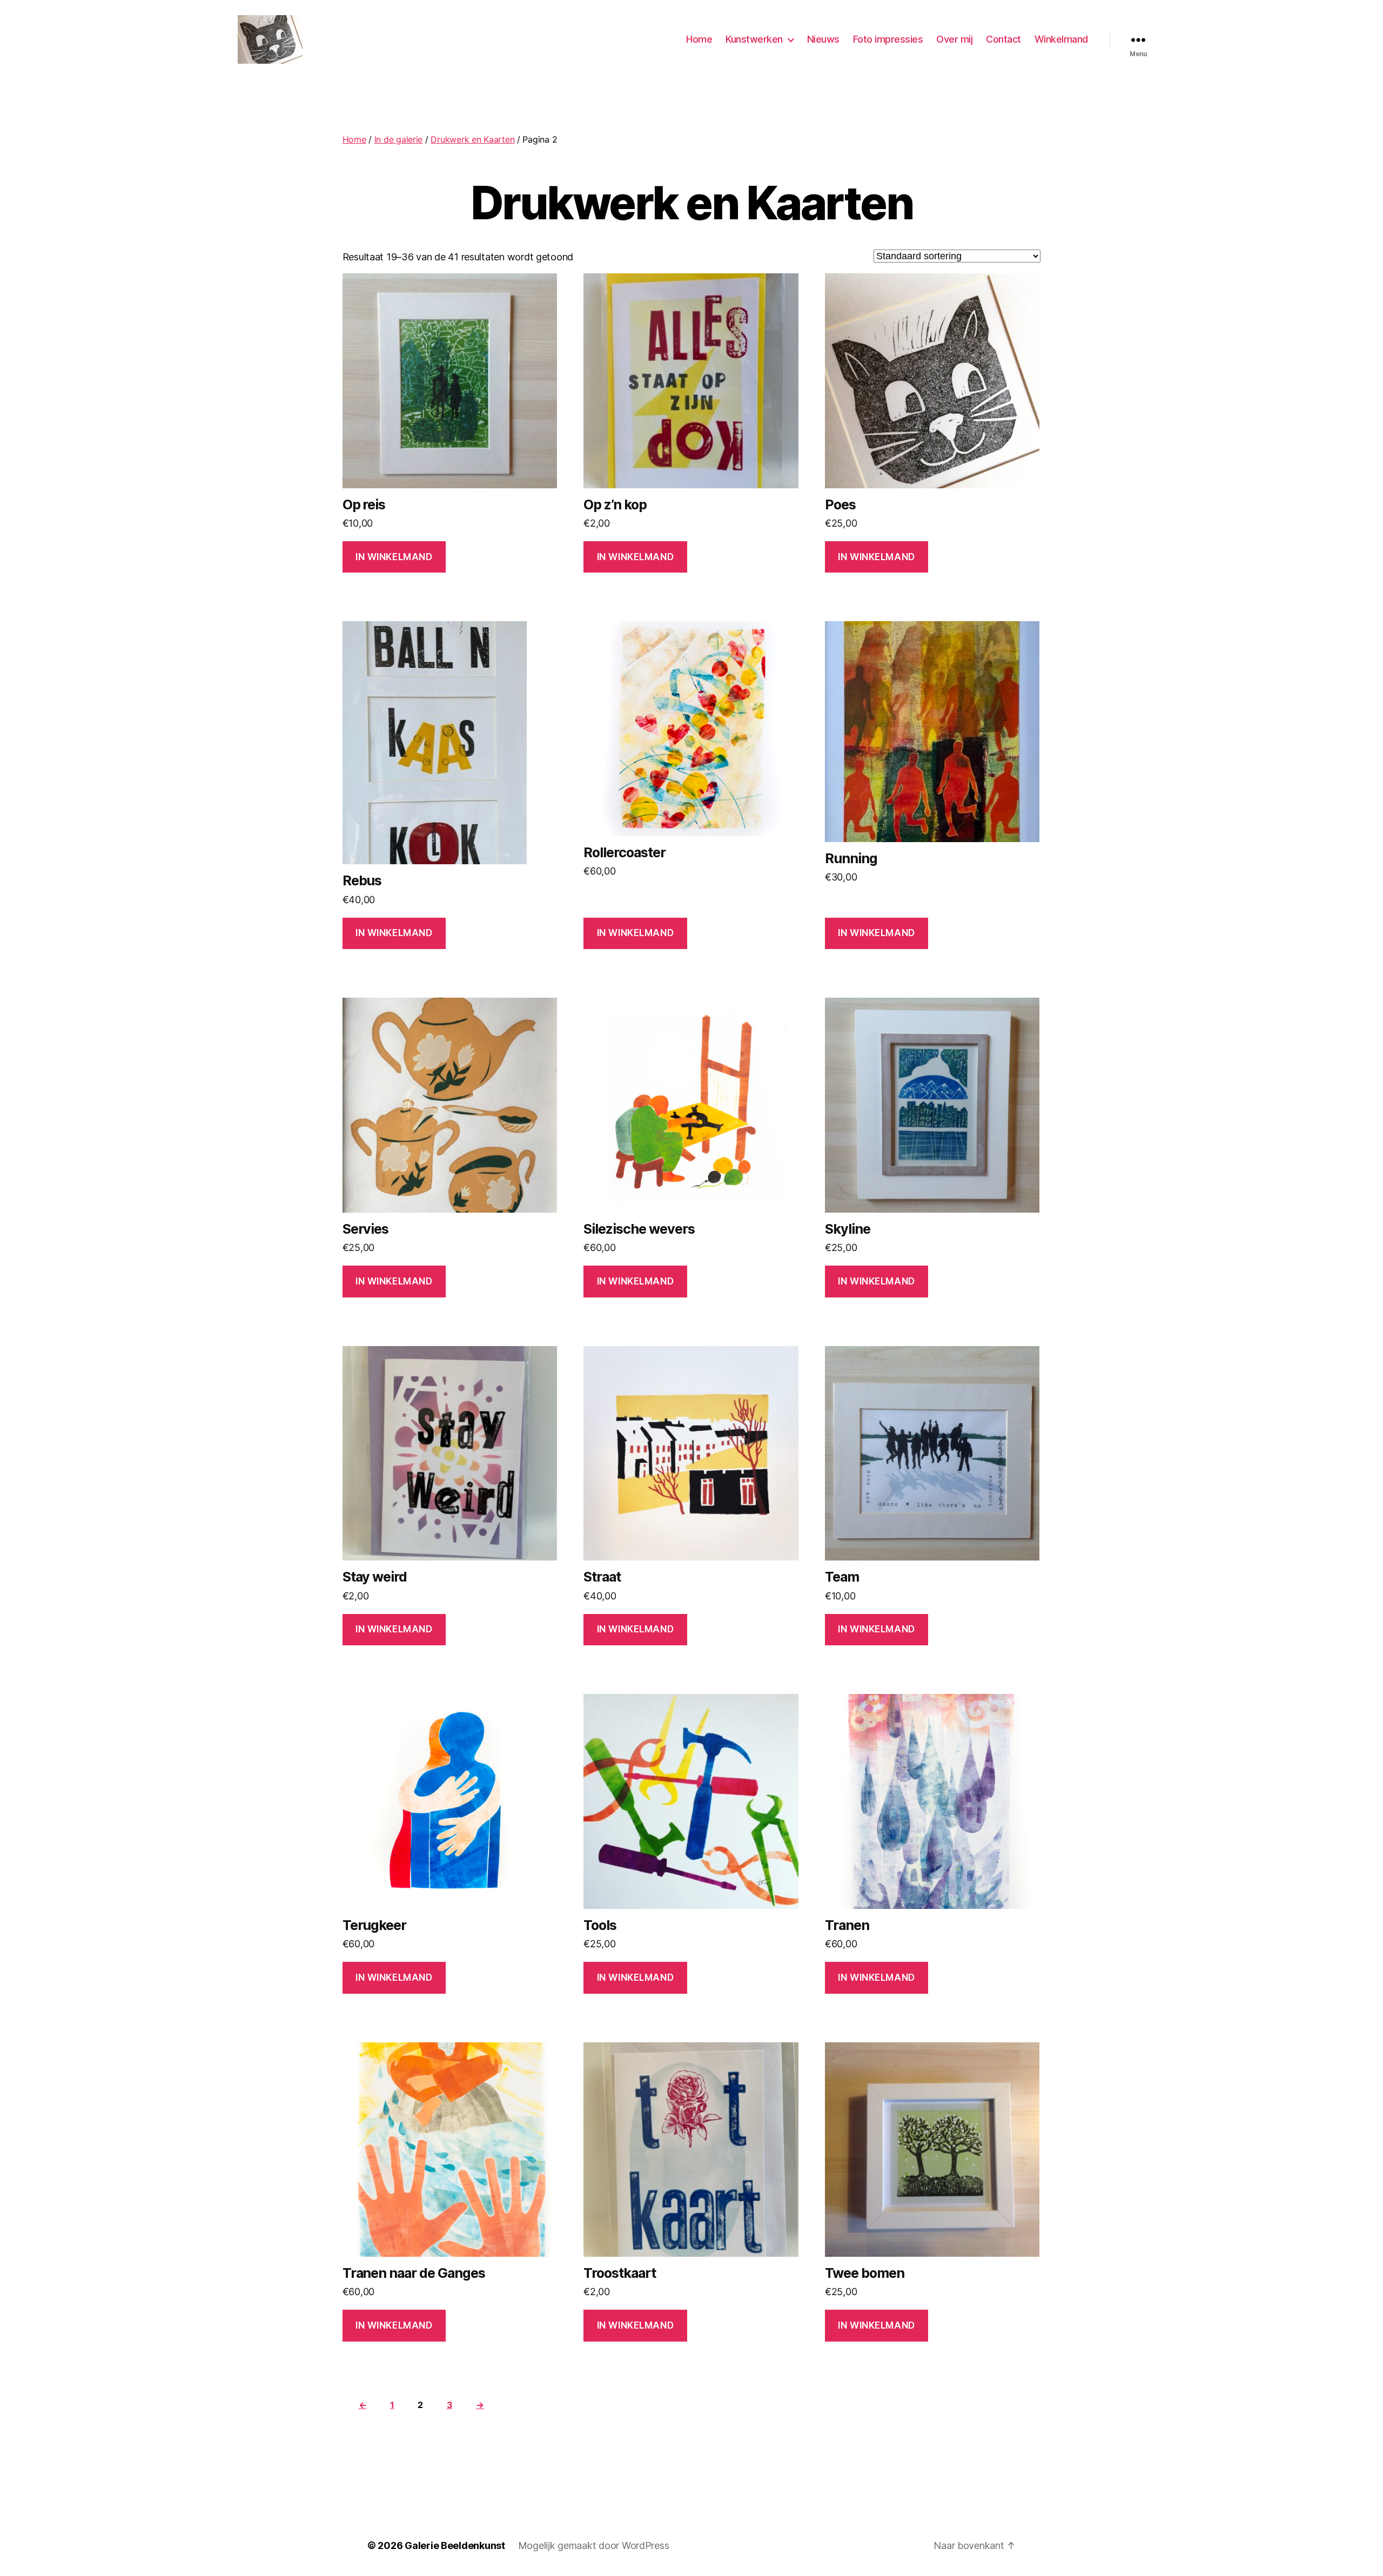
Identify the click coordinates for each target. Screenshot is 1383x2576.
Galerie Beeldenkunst (455, 2545)
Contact (1003, 39)
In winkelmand (394, 557)
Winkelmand (1061, 39)
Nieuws (823, 39)
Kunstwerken (754, 39)
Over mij (954, 39)
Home (699, 39)
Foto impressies (888, 39)
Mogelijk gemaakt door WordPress (594, 2545)
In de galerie (399, 139)
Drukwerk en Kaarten (472, 139)
